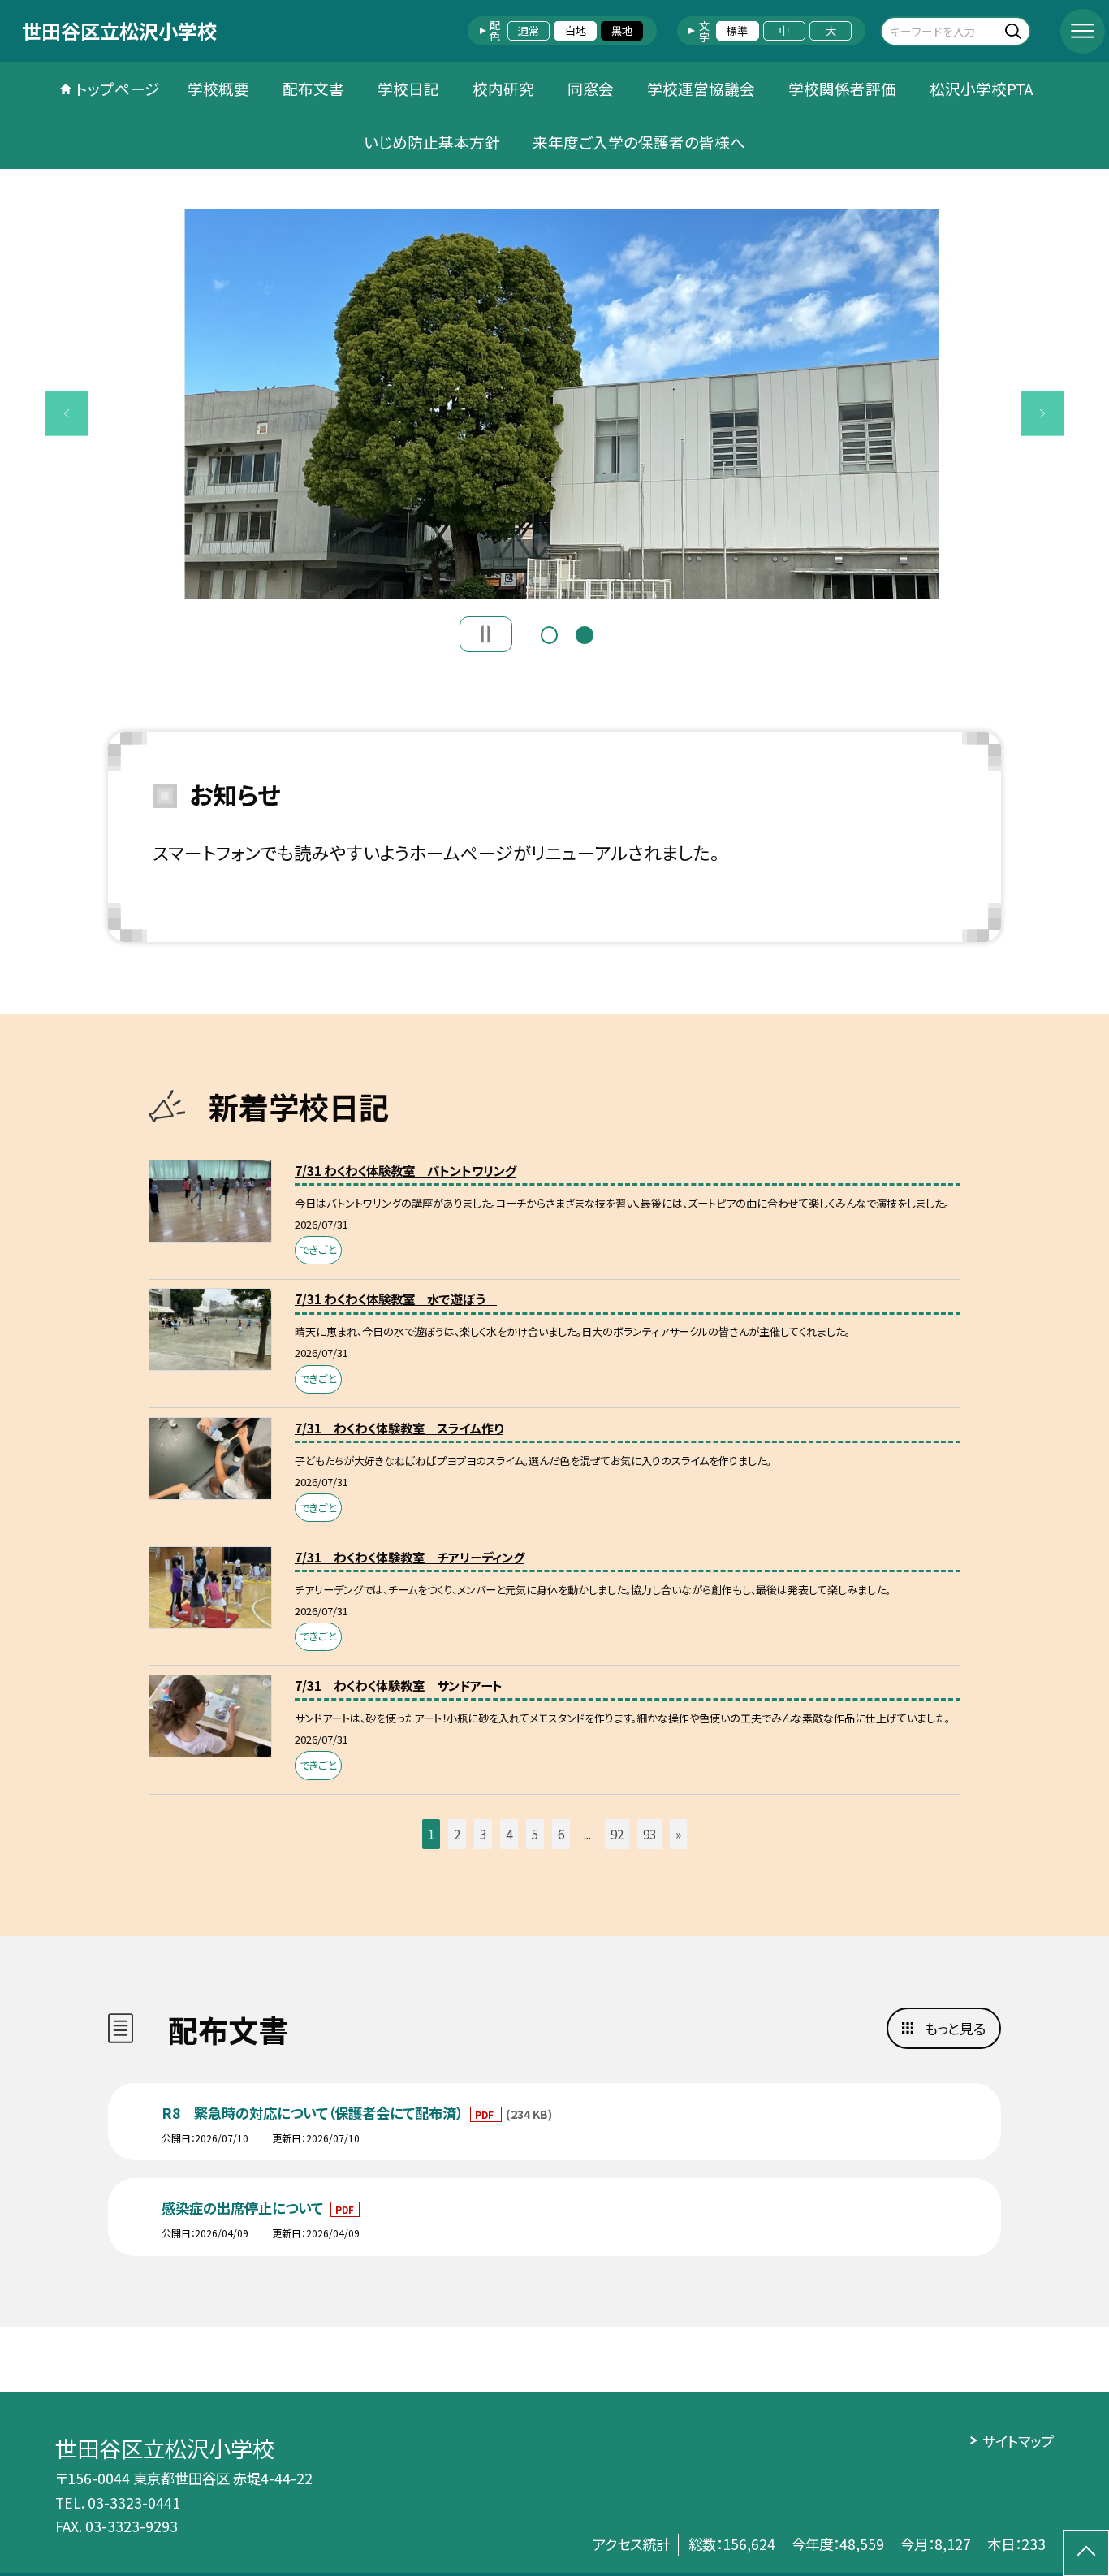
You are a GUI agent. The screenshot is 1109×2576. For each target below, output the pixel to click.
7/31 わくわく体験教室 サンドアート (399, 1685)
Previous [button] (67, 414)
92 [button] (617, 1834)
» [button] (678, 1834)
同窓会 (591, 88)
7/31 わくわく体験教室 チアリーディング (410, 1557)
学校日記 (408, 88)
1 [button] (550, 633)
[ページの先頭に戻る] (1086, 2553)
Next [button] (1043, 414)
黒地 (622, 30)
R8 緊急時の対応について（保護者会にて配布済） (314, 2113)
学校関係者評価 (842, 88)
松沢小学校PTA (982, 88)
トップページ (118, 88)
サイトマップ (1018, 2441)
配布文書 (313, 88)
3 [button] (483, 1834)
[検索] (1016, 30)
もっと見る (955, 2028)
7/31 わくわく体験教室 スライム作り (399, 1428)
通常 (529, 30)
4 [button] (509, 1834)
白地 (576, 30)
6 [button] (561, 1834)
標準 (737, 30)
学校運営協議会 (701, 88)
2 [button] (585, 633)
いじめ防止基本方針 (432, 142)
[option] (555, 404)
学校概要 (218, 88)
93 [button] (649, 1834)
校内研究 (503, 88)
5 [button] (535, 1834)
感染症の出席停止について (244, 2208)
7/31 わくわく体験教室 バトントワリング (406, 1170)
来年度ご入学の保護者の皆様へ (639, 142)
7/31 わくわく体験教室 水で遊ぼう (396, 1299)
